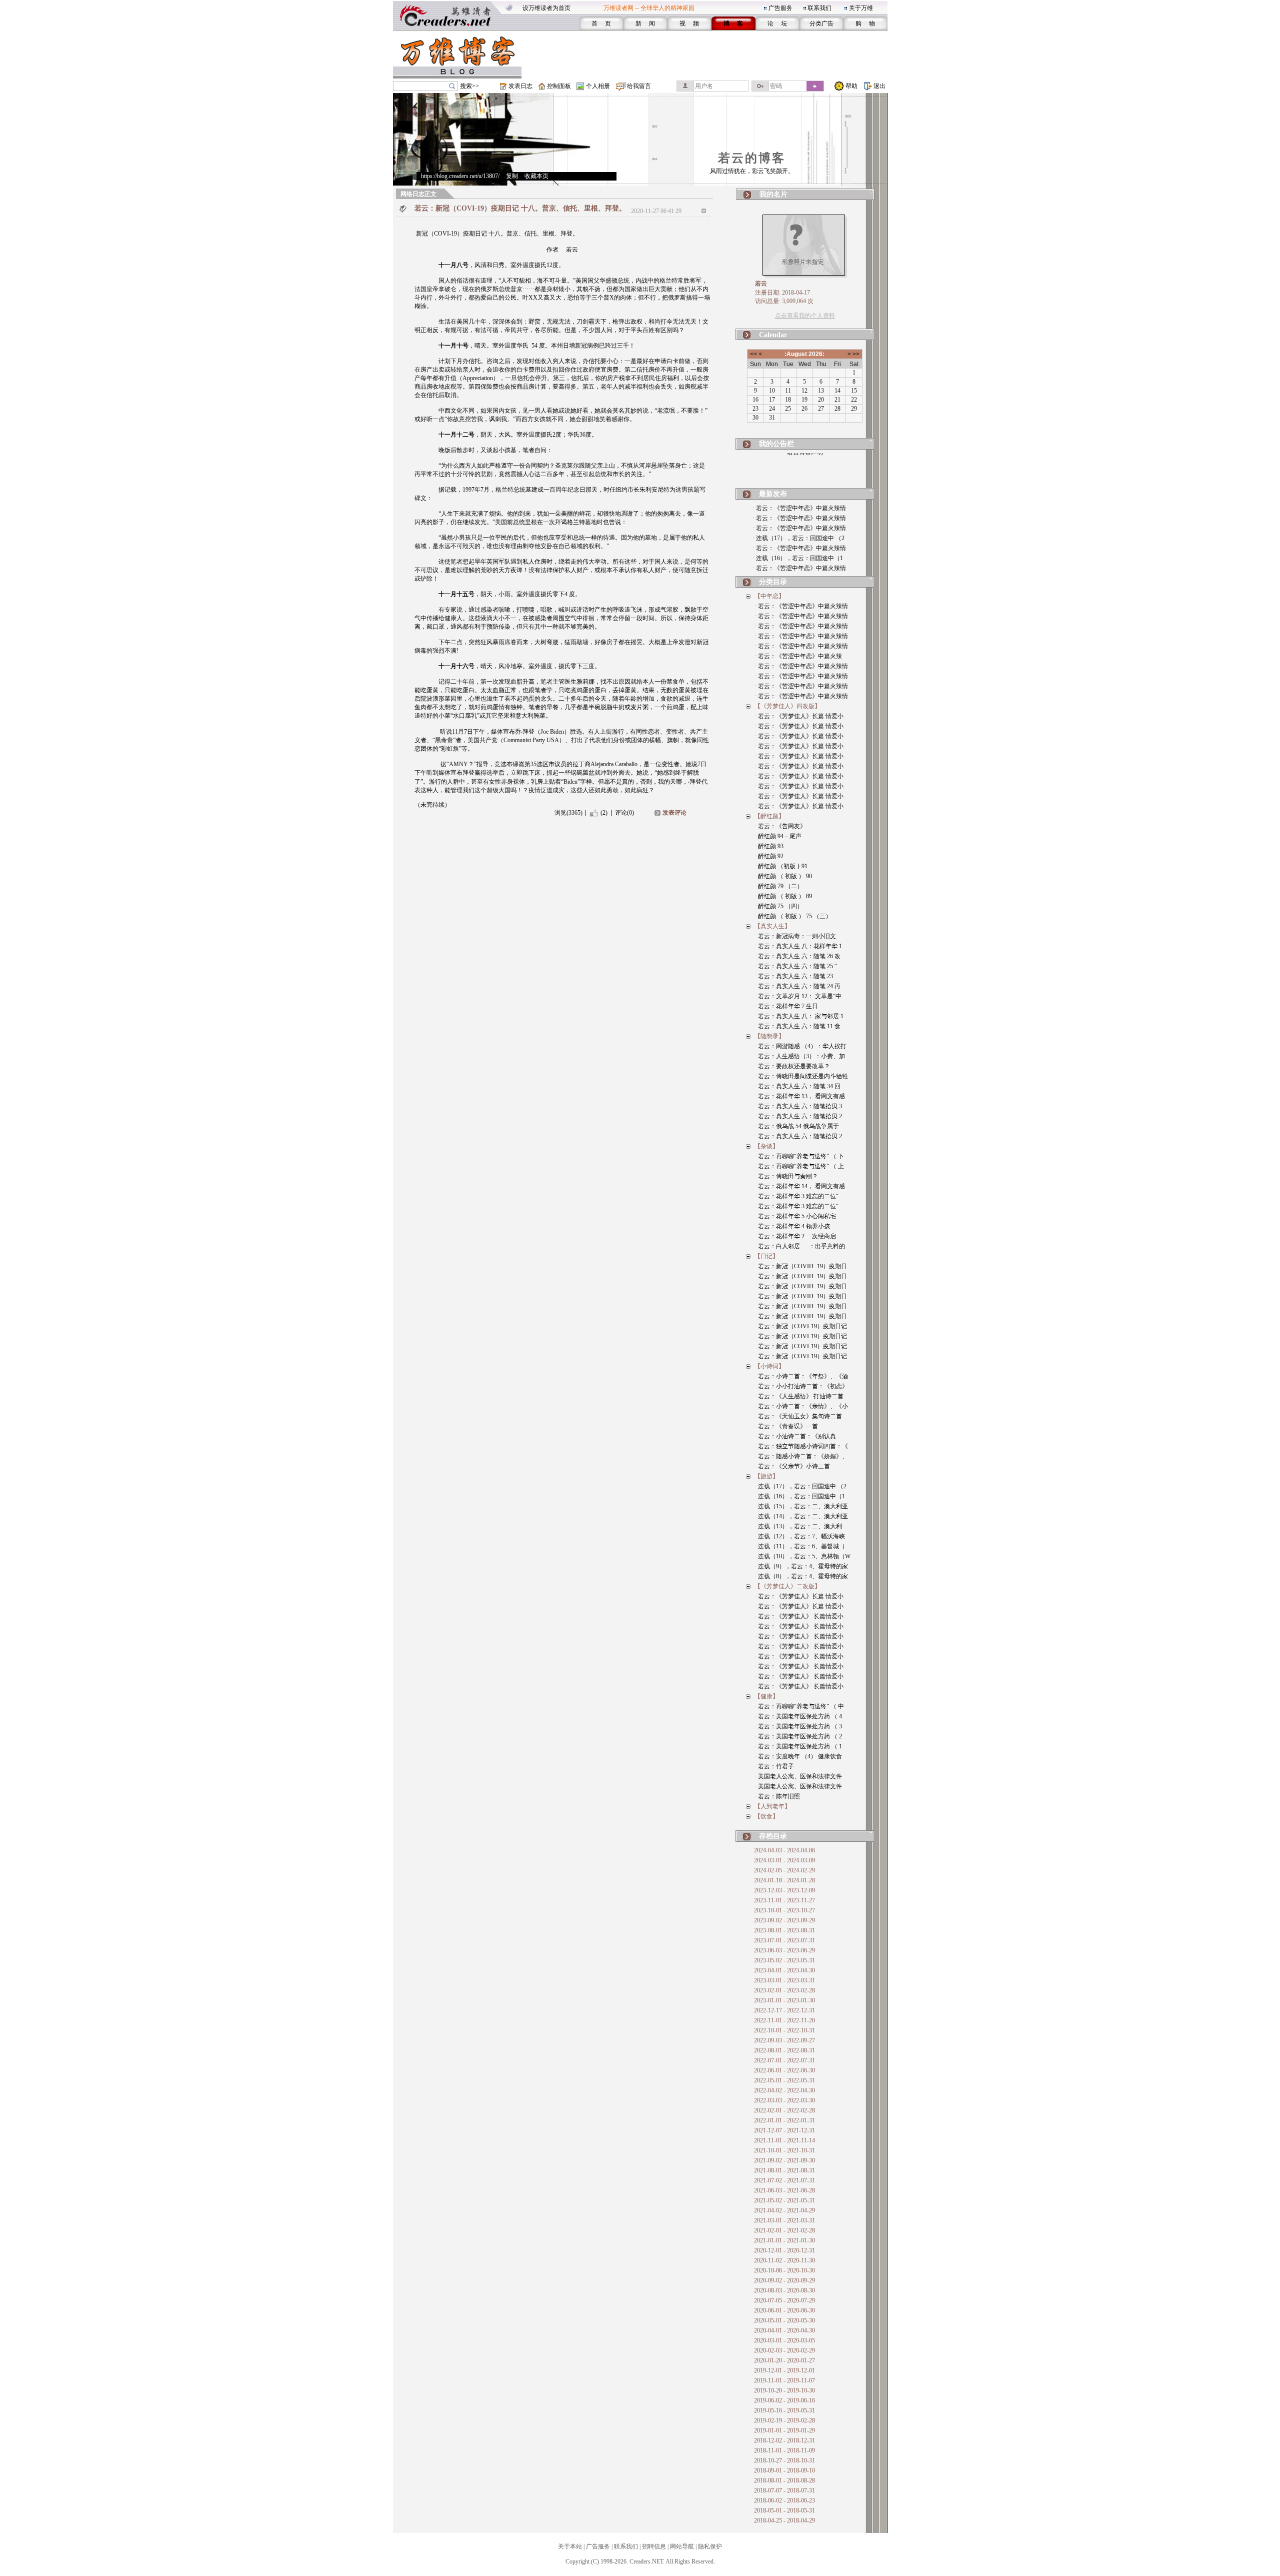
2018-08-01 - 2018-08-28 (784, 2480)
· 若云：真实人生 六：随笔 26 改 (797, 956)
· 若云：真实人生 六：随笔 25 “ (796, 966)
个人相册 (598, 86)
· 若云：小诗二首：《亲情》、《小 (801, 1406)
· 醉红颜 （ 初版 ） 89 (783, 896)
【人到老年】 (772, 1806)
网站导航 (682, 2546)
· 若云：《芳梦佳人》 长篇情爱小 (799, 1616)
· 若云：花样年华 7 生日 (786, 1006)
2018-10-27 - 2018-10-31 (784, 2460)
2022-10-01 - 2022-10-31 (784, 2030)
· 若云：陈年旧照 (777, 1796)
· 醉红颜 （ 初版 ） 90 (783, 876)
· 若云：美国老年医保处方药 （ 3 (798, 1726)
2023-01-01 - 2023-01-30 (784, 2000)
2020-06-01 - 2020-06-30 (784, 2310)
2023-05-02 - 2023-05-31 (784, 1960)
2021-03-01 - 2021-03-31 (784, 2220)
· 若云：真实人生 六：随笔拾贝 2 (798, 1116)
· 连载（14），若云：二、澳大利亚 (801, 1516)
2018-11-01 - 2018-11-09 (784, 2450)
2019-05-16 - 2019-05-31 (784, 2410)
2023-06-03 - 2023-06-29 (784, 1950)
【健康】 (766, 1696)
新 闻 (645, 24)
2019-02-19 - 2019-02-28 (784, 2420)
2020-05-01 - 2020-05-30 (784, 2320)
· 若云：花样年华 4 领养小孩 (792, 1226)
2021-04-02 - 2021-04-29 (784, 2210)
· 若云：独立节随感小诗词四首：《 (801, 1446)
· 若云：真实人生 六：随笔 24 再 (797, 986)
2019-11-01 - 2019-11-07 (784, 2380)
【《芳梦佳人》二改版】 (787, 1586)
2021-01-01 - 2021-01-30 (784, 2240)
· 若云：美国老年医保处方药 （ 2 (798, 1736)
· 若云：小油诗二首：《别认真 (795, 1436)
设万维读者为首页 (546, 8)
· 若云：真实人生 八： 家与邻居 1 (799, 1016)
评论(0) (624, 813)
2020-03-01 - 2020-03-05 (784, 2340)
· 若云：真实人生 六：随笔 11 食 (797, 1026)
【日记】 (766, 1256)
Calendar (773, 335)
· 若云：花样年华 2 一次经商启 (795, 1236)
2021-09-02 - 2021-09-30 (784, 2160)
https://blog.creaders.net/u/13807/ (460, 176)
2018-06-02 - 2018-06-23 (784, 2500)
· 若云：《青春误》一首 (786, 1426)
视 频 (689, 24)
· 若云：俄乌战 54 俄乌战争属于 (797, 1126)
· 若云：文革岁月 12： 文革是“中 (798, 996)
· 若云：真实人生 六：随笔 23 (794, 976)
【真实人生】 (772, 926)
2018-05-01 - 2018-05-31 (784, 2510)
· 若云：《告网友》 (780, 826)
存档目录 (773, 1836)
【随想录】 (769, 1036)
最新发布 (773, 494)
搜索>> (469, 86)
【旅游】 (766, 1476)
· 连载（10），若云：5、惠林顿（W (802, 1556)
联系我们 (819, 8)
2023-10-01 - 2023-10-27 (784, 1910)
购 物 (865, 24)
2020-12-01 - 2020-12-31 (784, 2250)
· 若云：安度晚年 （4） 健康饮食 (798, 1756)
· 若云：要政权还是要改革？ (792, 1066)
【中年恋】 (769, 596)
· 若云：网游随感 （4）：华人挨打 (800, 1046)
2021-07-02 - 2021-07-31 (784, 2180)
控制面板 (559, 86)
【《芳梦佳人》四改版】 (787, 706)
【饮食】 (766, 1816)
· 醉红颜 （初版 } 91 (781, 866)
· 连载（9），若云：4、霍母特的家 (801, 1566)
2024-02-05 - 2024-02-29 (784, 1870)
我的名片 (773, 194)
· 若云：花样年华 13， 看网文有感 (800, 1096)
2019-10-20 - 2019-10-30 (784, 2390)
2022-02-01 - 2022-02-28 (784, 2110)
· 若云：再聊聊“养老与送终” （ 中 (799, 1706)
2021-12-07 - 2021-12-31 (784, 2130)
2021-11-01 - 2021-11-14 (784, 2140)
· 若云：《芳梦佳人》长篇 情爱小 (799, 716)
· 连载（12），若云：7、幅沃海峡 (800, 1536)
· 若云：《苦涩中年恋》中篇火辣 (798, 656)
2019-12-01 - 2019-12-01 (784, 2370)
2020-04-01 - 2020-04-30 (784, 2330)
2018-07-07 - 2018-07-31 (784, 2490)
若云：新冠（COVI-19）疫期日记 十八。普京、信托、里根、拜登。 (520, 208)
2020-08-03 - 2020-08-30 (784, 2290)
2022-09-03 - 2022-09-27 (784, 2040)
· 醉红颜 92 (769, 856)
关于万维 (861, 8)
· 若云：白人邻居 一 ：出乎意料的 (800, 1246)
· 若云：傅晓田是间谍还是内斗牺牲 (801, 1076)
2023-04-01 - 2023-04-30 (784, 1970)
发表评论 (674, 813)
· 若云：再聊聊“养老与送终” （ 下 (799, 1156)
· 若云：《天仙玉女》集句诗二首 (798, 1416)
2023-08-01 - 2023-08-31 (784, 1930)
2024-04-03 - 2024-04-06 (784, 1850)
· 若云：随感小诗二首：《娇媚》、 (801, 1456)
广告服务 (780, 8)
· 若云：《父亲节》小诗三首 (792, 1466)
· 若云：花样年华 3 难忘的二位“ (796, 1196)
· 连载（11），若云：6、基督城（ (800, 1546)
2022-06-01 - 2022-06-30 (784, 2070)
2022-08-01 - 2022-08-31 (784, 2050)
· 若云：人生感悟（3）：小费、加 (800, 1056)
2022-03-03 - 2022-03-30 (784, 2100)
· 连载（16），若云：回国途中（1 (798, 558)
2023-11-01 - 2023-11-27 (784, 1900)
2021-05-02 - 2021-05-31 (784, 2200)
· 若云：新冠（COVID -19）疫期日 (801, 1266)
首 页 (601, 24)
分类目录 (773, 582)
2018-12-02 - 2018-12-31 (784, 2440)
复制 (512, 176)
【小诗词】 (769, 1366)
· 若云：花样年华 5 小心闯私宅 (795, 1216)
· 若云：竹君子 (774, 1766)
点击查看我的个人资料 (805, 316)
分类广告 (821, 24)
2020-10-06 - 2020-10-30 (784, 2270)
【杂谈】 (766, 1146)
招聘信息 (654, 2546)
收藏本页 (536, 176)
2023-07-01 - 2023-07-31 (784, 1940)
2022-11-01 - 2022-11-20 (784, 2020)
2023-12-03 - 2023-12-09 (784, 1890)
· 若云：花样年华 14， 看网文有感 (800, 1186)
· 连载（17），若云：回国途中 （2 (798, 538)
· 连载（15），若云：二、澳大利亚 (801, 1506)
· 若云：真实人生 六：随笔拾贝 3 (798, 1106)
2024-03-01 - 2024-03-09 (784, 1860)
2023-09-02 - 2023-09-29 (784, 1920)
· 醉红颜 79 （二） (779, 886)
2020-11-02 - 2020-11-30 (784, 2260)
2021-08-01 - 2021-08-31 (784, 2170)
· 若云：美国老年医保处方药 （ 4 (798, 1716)
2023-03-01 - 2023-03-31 (784, 1980)
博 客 (733, 24)
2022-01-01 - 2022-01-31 (784, 2120)
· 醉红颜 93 (769, 846)
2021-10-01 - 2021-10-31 (784, 2150)
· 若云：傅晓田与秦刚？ (786, 1176)
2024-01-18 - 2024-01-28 (784, 1880)
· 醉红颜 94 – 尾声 (778, 836)
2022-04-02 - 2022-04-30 (784, 2090)
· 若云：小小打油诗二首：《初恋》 (801, 1386)
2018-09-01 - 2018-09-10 (784, 2470)
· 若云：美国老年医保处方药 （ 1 (798, 1746)
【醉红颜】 (769, 816)
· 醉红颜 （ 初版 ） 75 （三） (793, 916)
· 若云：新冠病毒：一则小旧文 (795, 936)
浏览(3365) (568, 813)
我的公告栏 (776, 444)
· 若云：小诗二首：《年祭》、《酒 (801, 1376)
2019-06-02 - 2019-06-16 (784, 2400)
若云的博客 (752, 158)
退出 (879, 86)
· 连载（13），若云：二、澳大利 (798, 1526)
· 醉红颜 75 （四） (779, 906)
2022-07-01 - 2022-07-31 (784, 2060)
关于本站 (570, 2546)
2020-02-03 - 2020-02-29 (784, 2350)
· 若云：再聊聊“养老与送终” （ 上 (799, 1166)
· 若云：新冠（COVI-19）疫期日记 (801, 1326)
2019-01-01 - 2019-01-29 (784, 2430)
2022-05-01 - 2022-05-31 (784, 2080)
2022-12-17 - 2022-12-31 (784, 2010)
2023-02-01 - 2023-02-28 (784, 1990)
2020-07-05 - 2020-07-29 (784, 2300)
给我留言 (639, 86)
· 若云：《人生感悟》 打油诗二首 (799, 1396)
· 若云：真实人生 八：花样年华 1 (798, 946)
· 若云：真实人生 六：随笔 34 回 (797, 1086)
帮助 (851, 86)
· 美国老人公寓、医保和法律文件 (798, 1776)
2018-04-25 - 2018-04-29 (784, 2520)
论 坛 (777, 24)
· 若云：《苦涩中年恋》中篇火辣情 (799, 508)
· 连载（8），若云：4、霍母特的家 (801, 1576)
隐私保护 (710, 2546)
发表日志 (520, 86)
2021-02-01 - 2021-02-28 (784, 2230)
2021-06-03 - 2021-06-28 (784, 2190)
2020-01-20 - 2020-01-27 (784, 2360)
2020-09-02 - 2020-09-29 (784, 2280)
